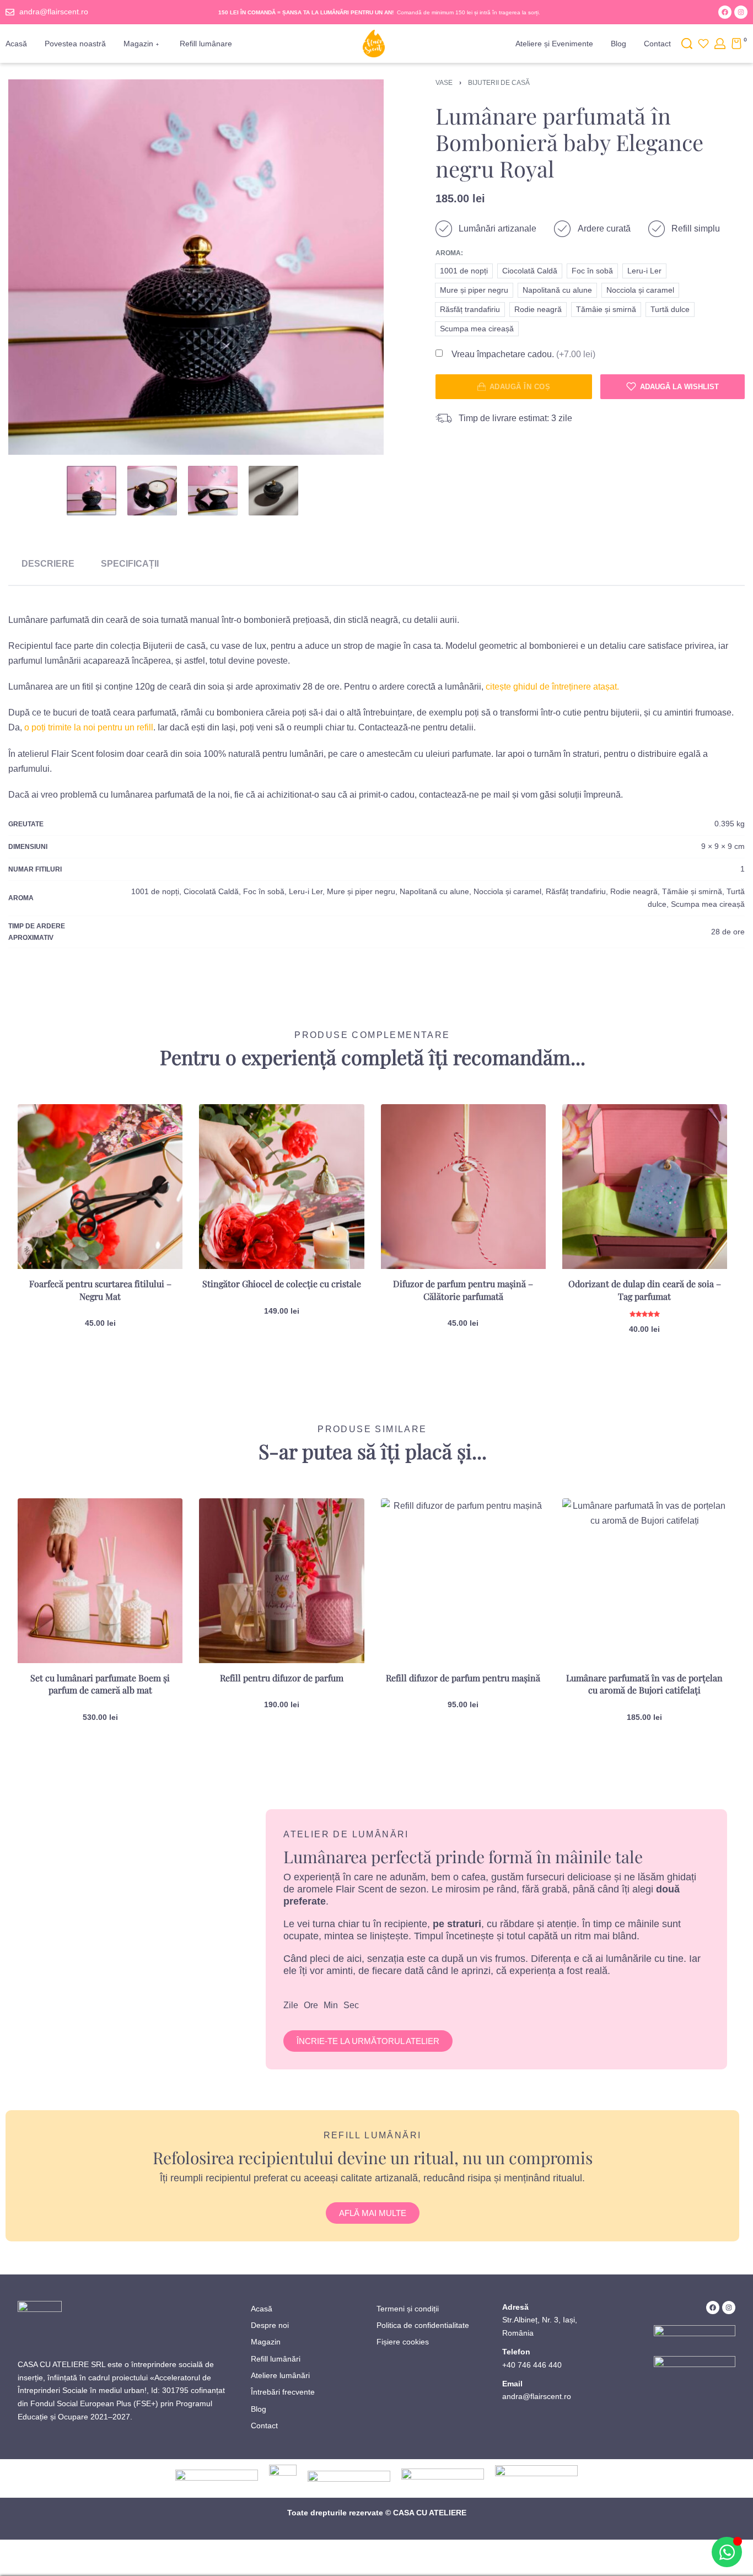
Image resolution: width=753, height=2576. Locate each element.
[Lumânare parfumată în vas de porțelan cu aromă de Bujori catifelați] (645, 1581)
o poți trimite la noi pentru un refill (89, 727)
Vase (444, 83)
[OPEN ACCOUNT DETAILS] (720, 44)
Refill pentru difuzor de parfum (282, 1678)
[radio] (464, 271)
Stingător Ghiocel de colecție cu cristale (282, 1284)
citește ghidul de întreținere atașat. (552, 687)
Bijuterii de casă (499, 83)
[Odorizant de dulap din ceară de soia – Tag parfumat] (645, 1187)
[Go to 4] (273, 491)
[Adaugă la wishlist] (157, 1130)
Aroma (448, 253)
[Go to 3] (213, 491)
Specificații (130, 564)
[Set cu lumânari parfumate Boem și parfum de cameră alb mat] (100, 1581)
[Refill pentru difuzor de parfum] (281, 1581)
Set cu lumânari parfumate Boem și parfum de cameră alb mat (100, 1684)
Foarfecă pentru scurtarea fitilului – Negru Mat (100, 1290)
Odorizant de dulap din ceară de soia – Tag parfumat (645, 1290)
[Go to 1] (92, 491)
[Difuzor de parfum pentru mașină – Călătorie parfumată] (463, 1187)
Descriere (48, 564)
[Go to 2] (152, 491)
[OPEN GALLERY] (196, 267)
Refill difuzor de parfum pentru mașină (463, 1678)
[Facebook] (725, 12)
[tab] (48, 564)
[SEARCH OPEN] (687, 44)
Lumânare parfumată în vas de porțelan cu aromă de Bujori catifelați (644, 1684)
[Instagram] (741, 12)
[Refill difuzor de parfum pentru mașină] (463, 1581)
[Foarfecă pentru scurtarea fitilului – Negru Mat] (100, 1187)
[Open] (703, 44)
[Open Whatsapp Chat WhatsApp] (727, 2552)
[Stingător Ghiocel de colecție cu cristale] (281, 1187)
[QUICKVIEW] (157, 1154)
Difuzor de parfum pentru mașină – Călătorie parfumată (463, 1290)
